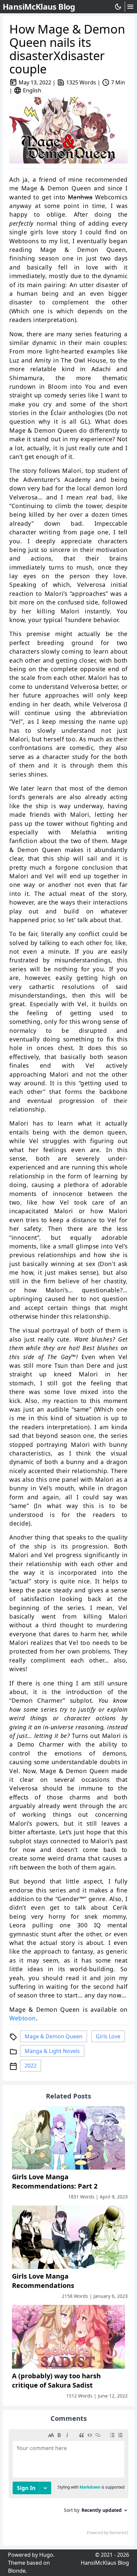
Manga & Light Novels (52, 2051)
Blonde (17, 2571)
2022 (31, 2066)
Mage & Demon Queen (54, 2036)
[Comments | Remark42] (68, 2484)
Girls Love (108, 2036)
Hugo (46, 2555)
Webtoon (23, 2018)
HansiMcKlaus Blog (105, 2563)
